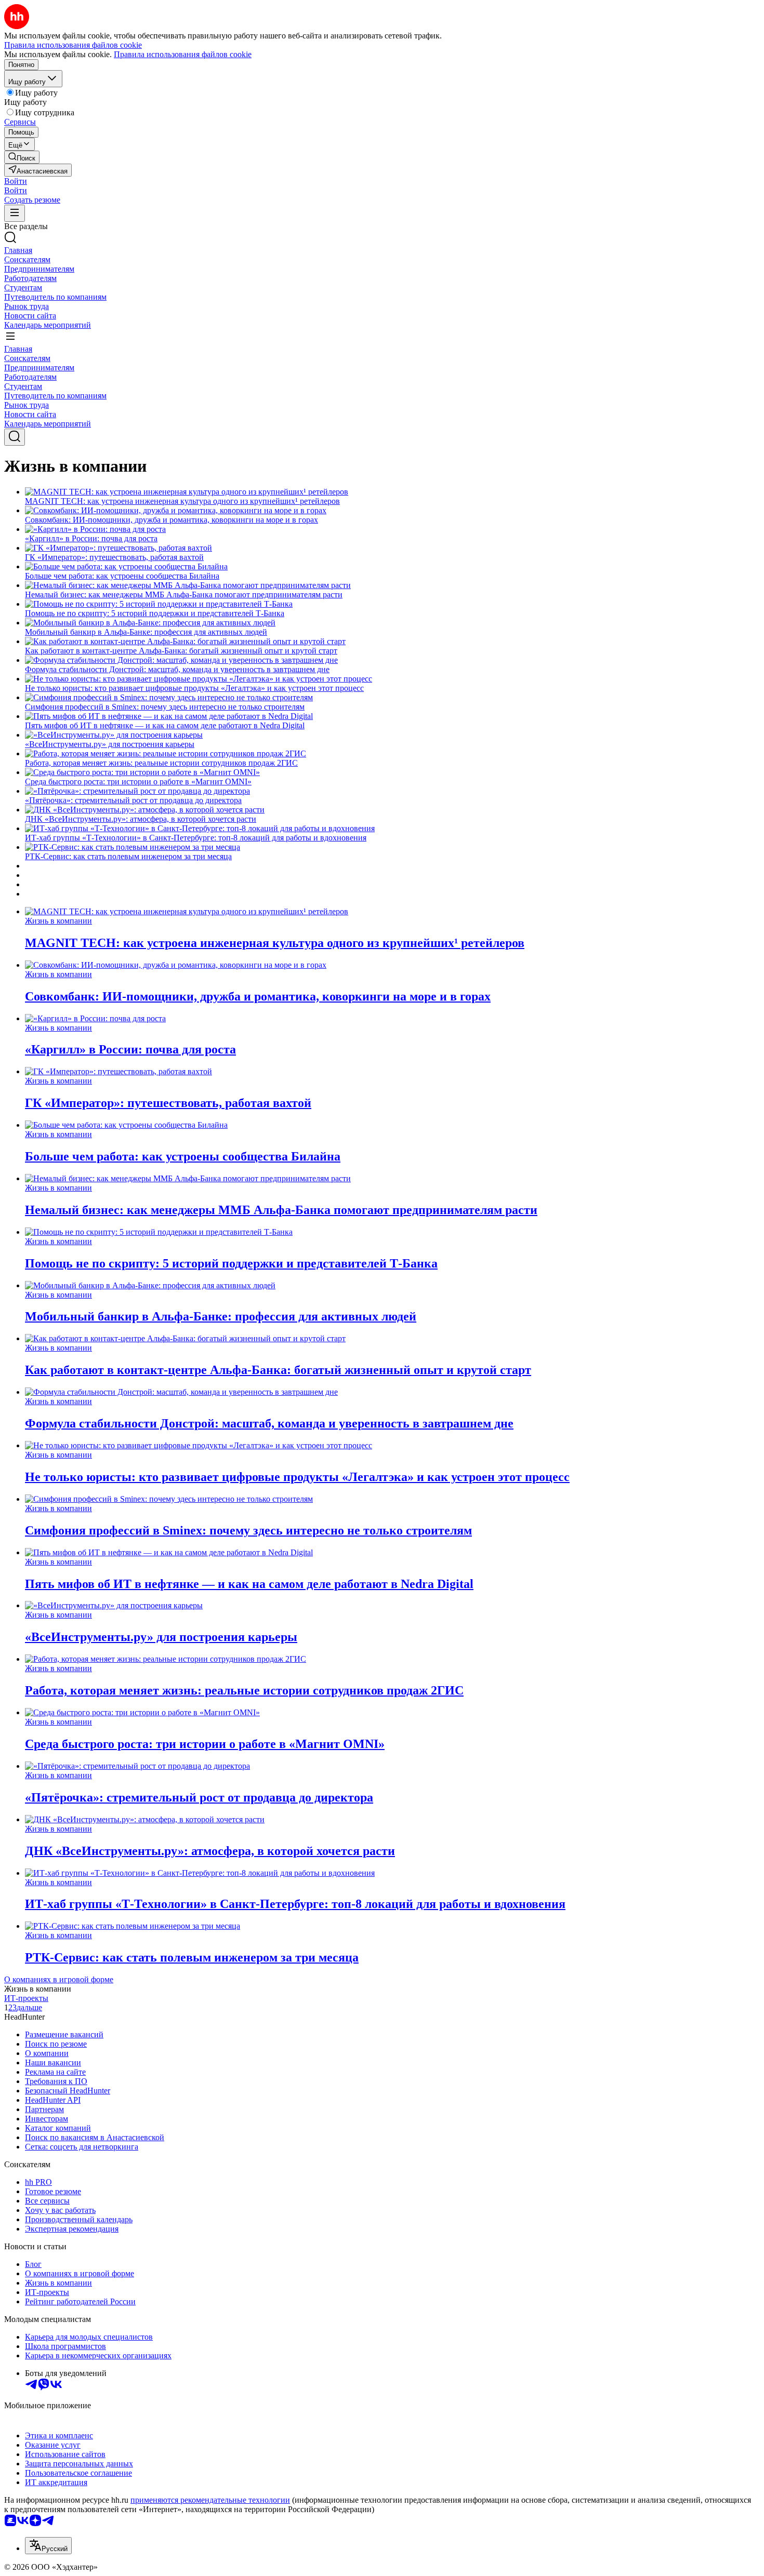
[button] (16, 181)
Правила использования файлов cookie (183, 54)
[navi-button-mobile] (15, 213)
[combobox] (48, 2546)
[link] (22, 157)
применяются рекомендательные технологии (210, 2500)
